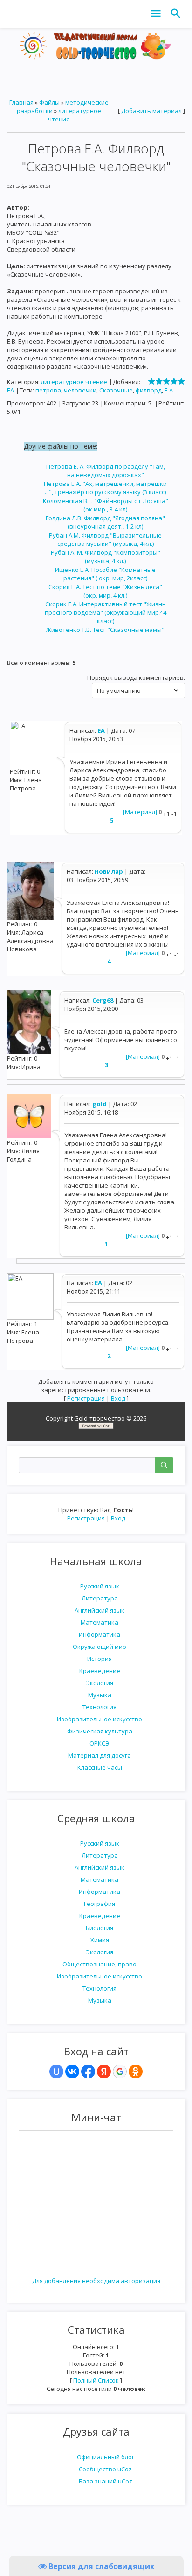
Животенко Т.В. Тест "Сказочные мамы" (105, 630)
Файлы (49, 102)
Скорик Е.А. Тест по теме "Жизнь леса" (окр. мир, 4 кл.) (105, 591)
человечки (80, 390)
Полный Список (96, 2380)
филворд (149, 390)
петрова (48, 390)
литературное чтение (74, 382)
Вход (118, 1518)
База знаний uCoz (106, 2481)
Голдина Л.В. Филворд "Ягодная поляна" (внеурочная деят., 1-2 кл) (105, 522)
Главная (21, 102)
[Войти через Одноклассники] (136, 2071)
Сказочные (116, 390)
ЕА (10, 390)
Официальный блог (106, 2457)
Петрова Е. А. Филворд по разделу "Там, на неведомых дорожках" (106, 471)
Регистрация (86, 1518)
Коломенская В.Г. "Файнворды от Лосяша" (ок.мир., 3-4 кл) (106, 505)
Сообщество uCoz (105, 2469)
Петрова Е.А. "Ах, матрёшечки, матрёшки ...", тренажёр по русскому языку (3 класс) (105, 488)
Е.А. (169, 390)
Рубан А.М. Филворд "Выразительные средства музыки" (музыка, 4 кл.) (105, 539)
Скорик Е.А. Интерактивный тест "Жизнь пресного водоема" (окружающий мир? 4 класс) (106, 612)
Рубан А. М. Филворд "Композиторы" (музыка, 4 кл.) (106, 557)
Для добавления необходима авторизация (96, 2281)
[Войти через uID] (56, 2071)
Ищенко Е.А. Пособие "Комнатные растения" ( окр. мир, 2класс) (105, 574)
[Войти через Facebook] (88, 2071)
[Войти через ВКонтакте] (72, 2071)
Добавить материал (151, 111)
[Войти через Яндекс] (104, 2071)
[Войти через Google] (120, 2071)
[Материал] (140, 812)
